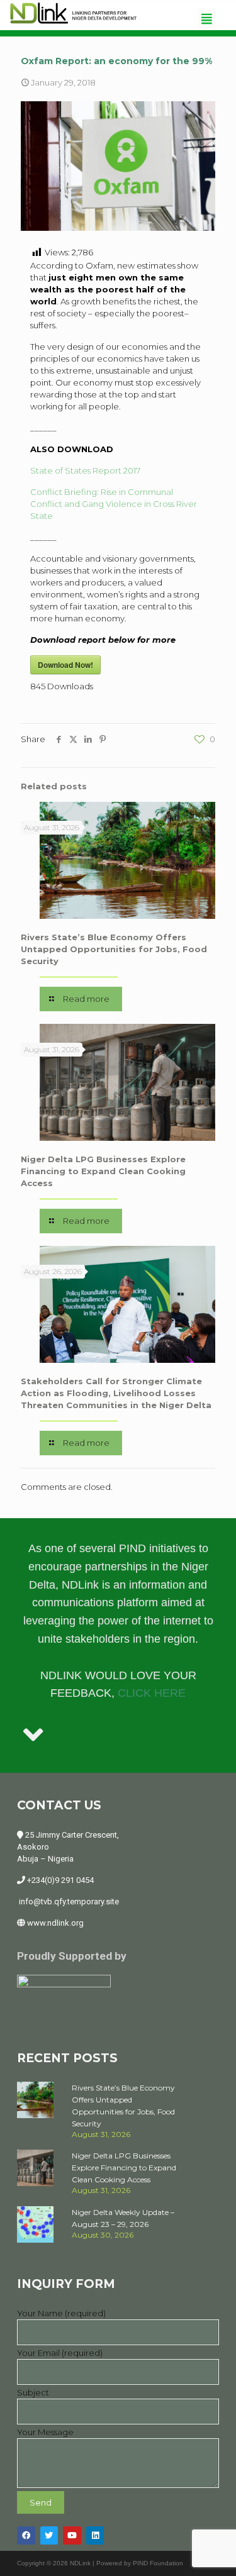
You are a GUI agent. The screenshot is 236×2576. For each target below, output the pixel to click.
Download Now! (65, 665)
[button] (207, 19)
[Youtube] (72, 2535)
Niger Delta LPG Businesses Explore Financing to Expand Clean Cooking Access (103, 1171)
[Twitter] (49, 2535)
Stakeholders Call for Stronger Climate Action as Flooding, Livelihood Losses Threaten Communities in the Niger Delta (116, 1393)
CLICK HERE (152, 1693)
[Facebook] (26, 2535)
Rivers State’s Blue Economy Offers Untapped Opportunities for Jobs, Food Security (114, 949)
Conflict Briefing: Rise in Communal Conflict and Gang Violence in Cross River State (114, 504)
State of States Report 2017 (85, 470)
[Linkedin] (95, 2535)
